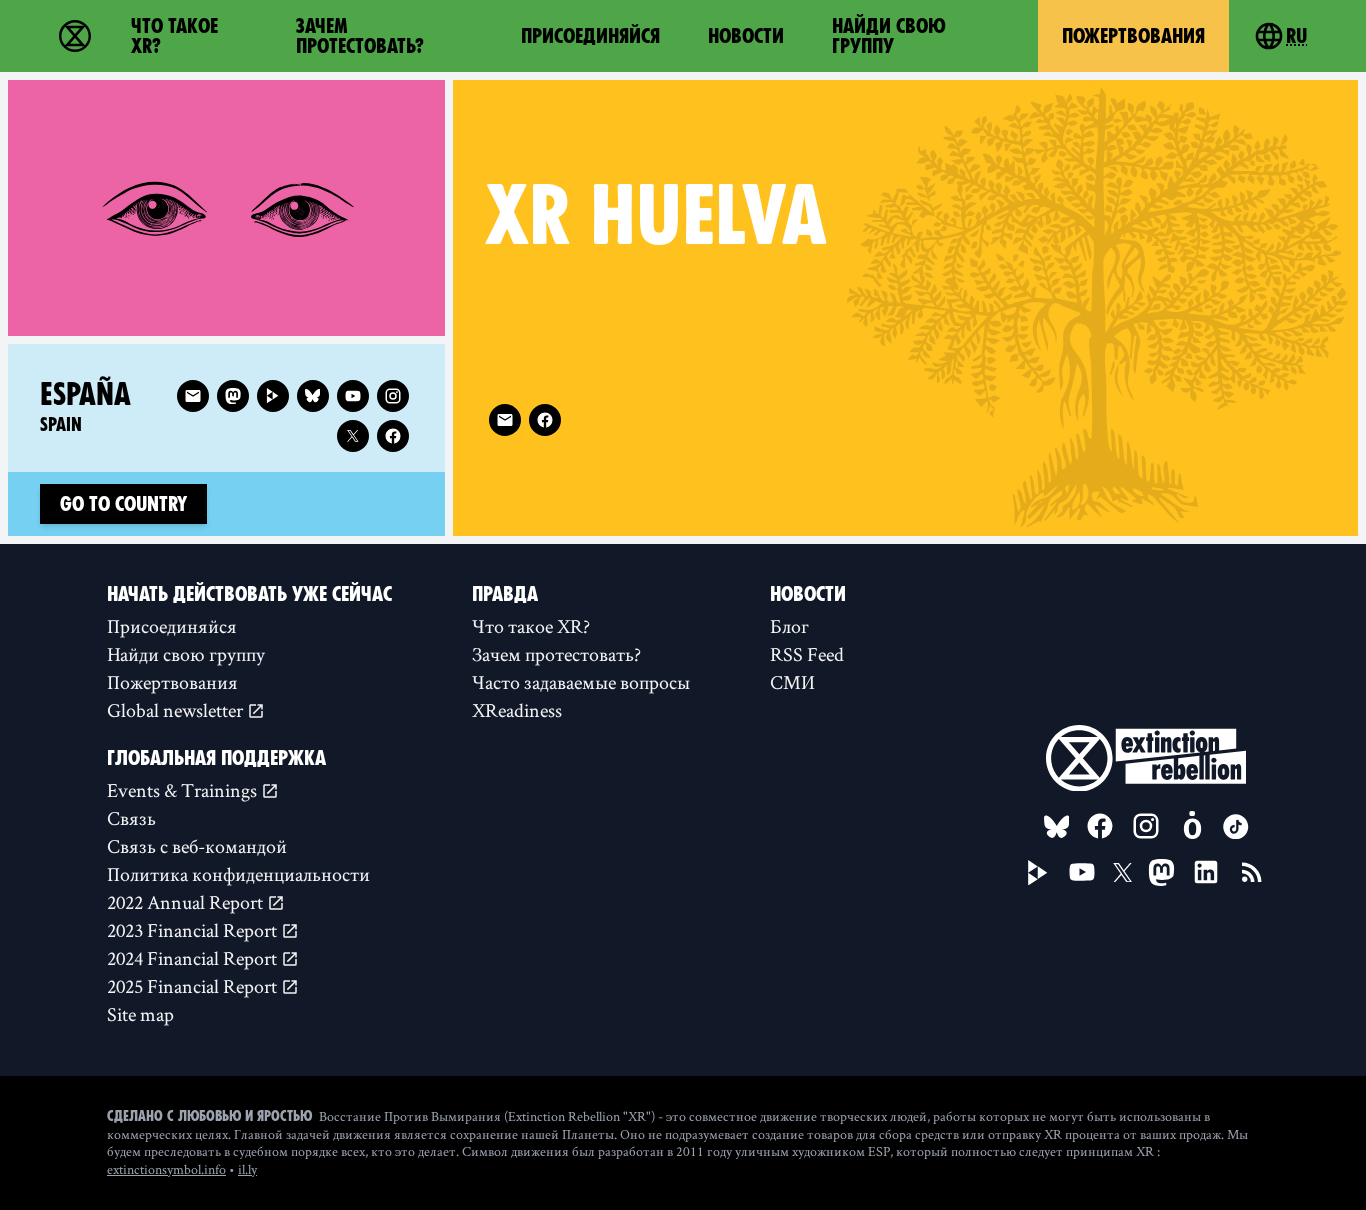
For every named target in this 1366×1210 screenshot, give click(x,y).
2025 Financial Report (194, 986)
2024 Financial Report (194, 958)
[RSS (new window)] (1252, 872)
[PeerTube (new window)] (1038, 873)
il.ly (247, 1169)
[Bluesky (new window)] (313, 396)
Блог (789, 626)
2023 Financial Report (194, 930)
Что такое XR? (174, 36)
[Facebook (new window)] (545, 420)
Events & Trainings (184, 790)
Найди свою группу (889, 36)
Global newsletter (177, 710)
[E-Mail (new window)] (505, 420)
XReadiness (517, 710)
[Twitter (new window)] (353, 436)
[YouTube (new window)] (1082, 872)
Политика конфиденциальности (238, 874)
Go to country (123, 504)
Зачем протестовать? (360, 36)
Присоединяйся (590, 36)
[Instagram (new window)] (393, 396)
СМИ (792, 682)
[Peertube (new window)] (273, 396)
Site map (140, 1014)
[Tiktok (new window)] (1236, 827)
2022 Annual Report (187, 902)
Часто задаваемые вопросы (581, 682)
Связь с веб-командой (197, 846)
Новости (746, 36)
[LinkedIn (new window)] (1206, 872)
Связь (131, 818)
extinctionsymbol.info (166, 1169)
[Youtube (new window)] (353, 396)
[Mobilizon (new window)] (1192, 826)
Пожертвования (1133, 36)
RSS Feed (807, 654)
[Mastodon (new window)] (233, 396)
